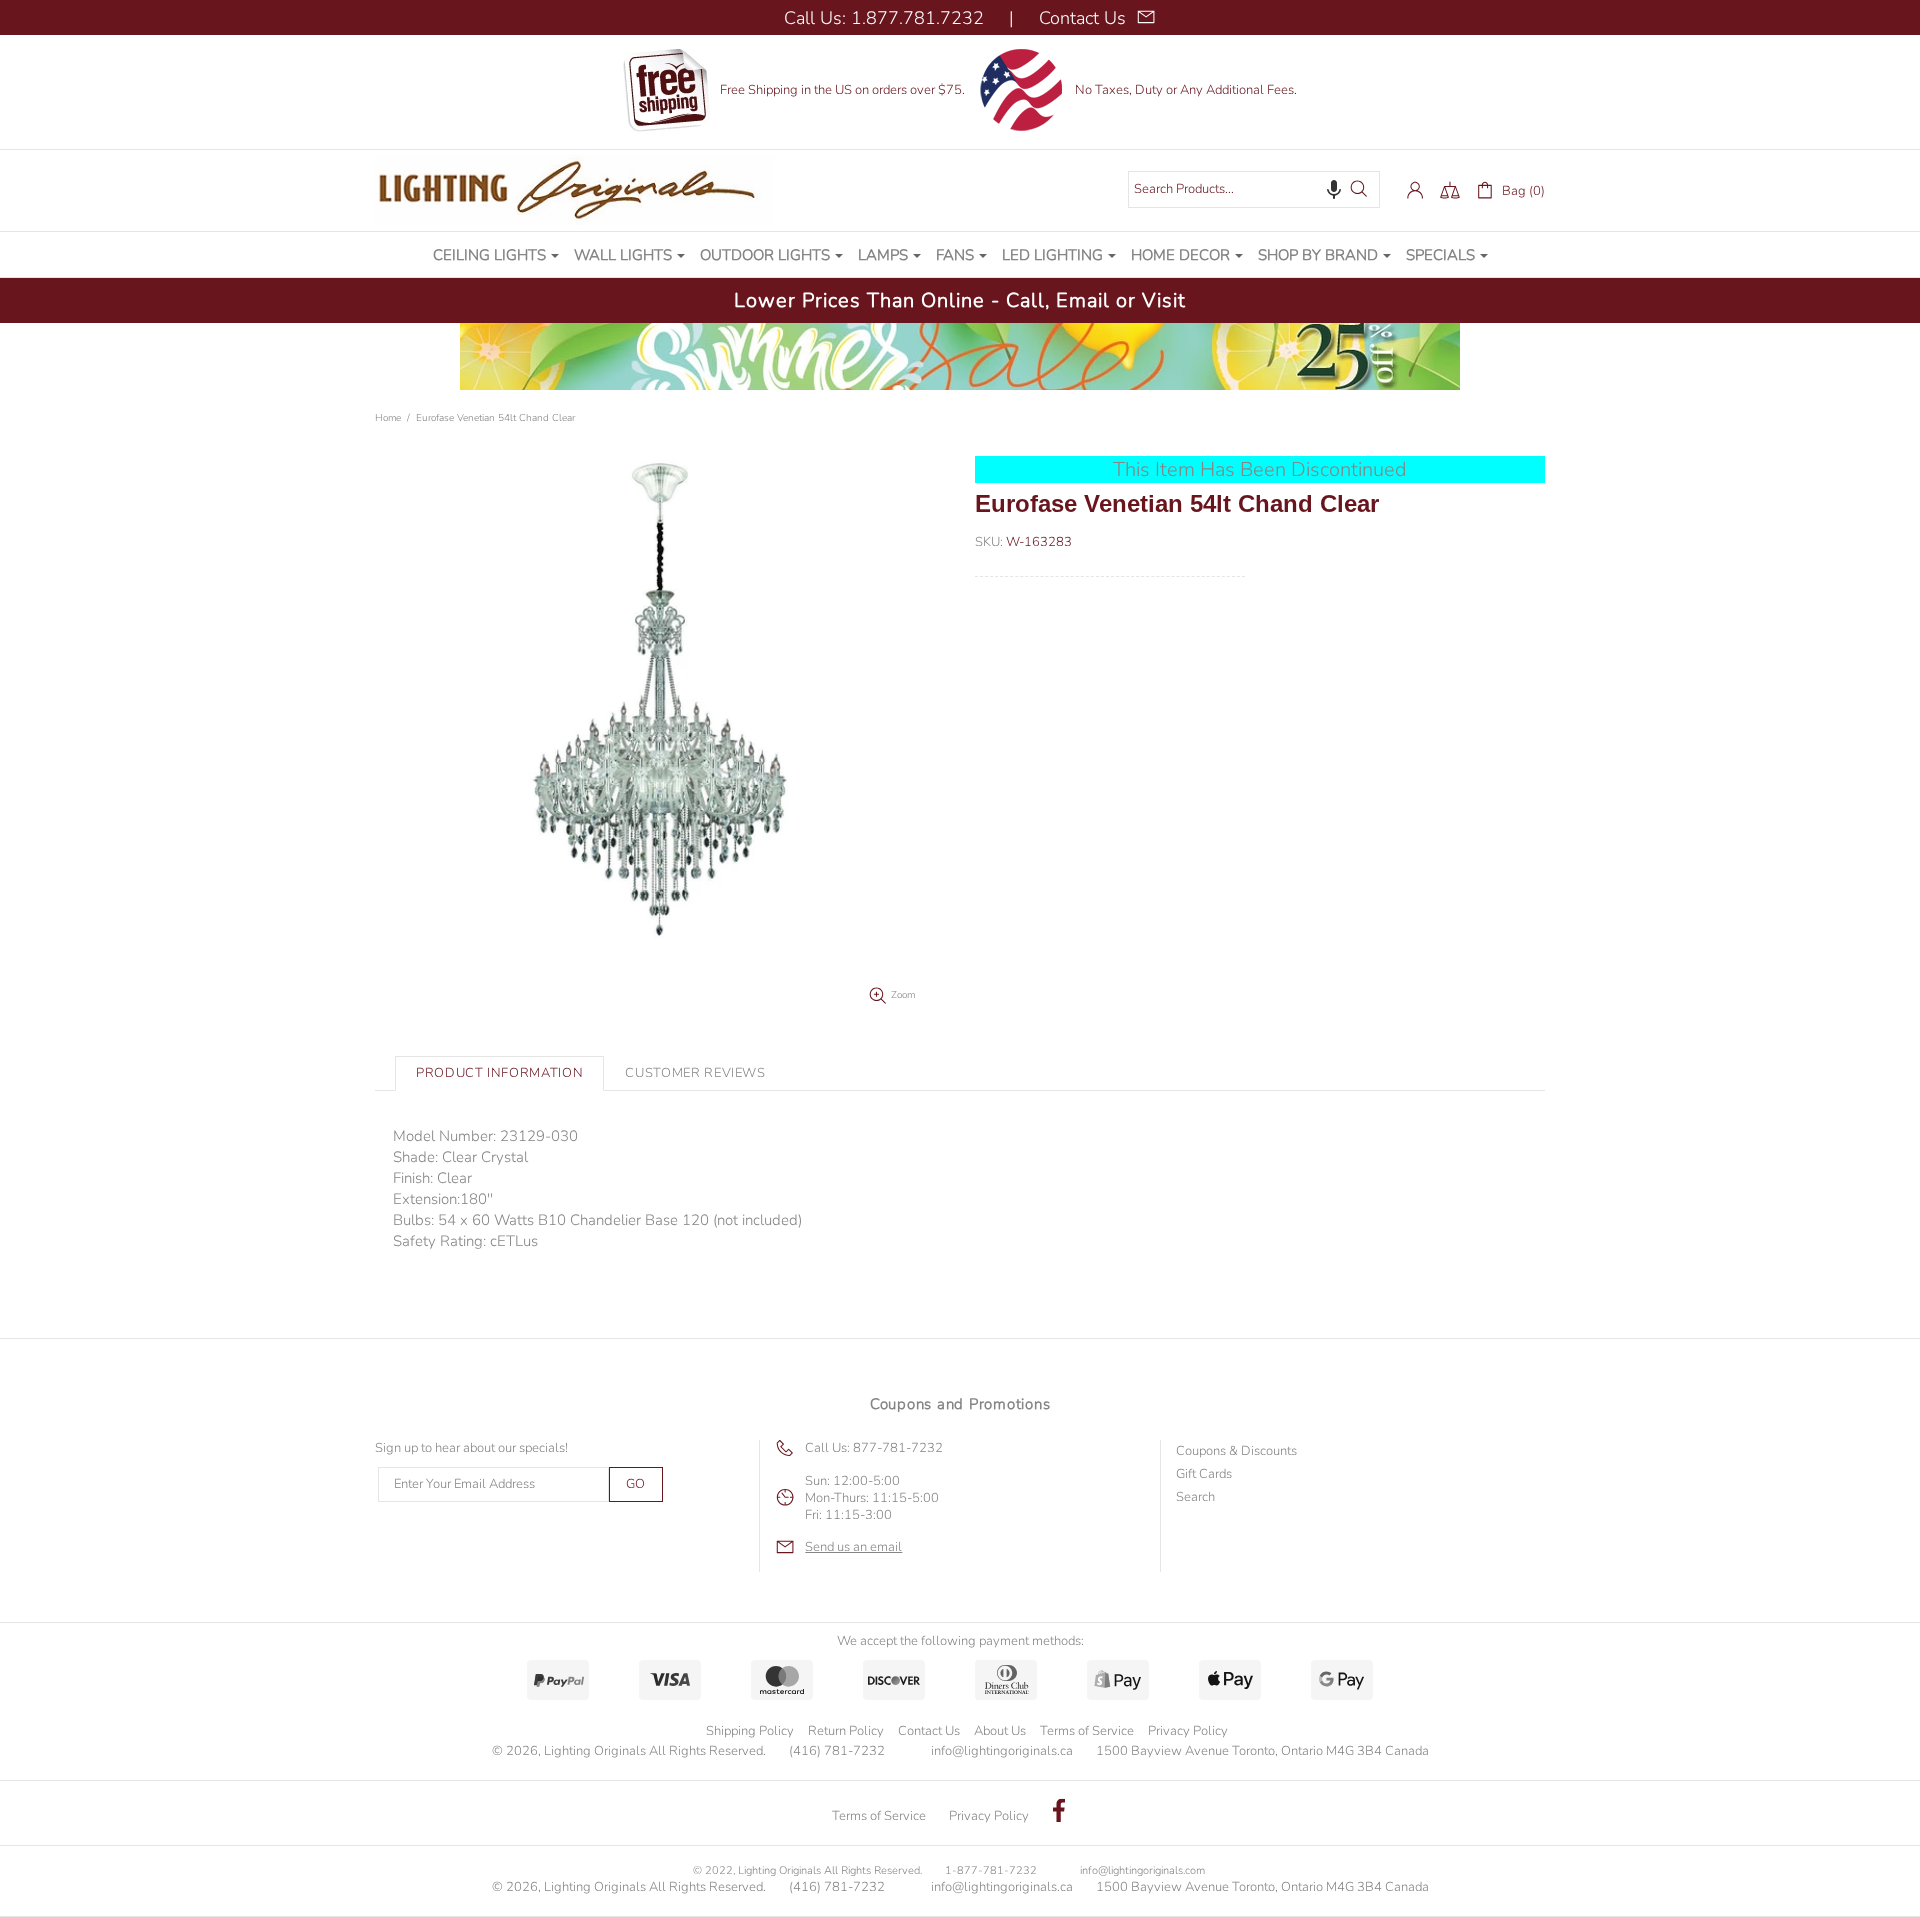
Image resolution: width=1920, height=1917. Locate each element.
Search (1195, 1497)
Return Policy (846, 1731)
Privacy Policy (1188, 1731)
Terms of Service (1087, 1731)
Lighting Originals (575, 190)
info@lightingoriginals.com (1142, 1870)
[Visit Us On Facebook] (1059, 1813)
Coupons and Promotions (960, 1404)
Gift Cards (1204, 1474)
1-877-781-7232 (991, 1870)
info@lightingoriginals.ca (1002, 1751)
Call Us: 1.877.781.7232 (884, 18)
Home (388, 418)
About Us (1000, 1731)
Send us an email (853, 1547)
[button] (1334, 189)
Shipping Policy (750, 1731)
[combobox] (1254, 189)
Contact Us (929, 1731)
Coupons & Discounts (1236, 1451)
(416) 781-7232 (837, 1751)
